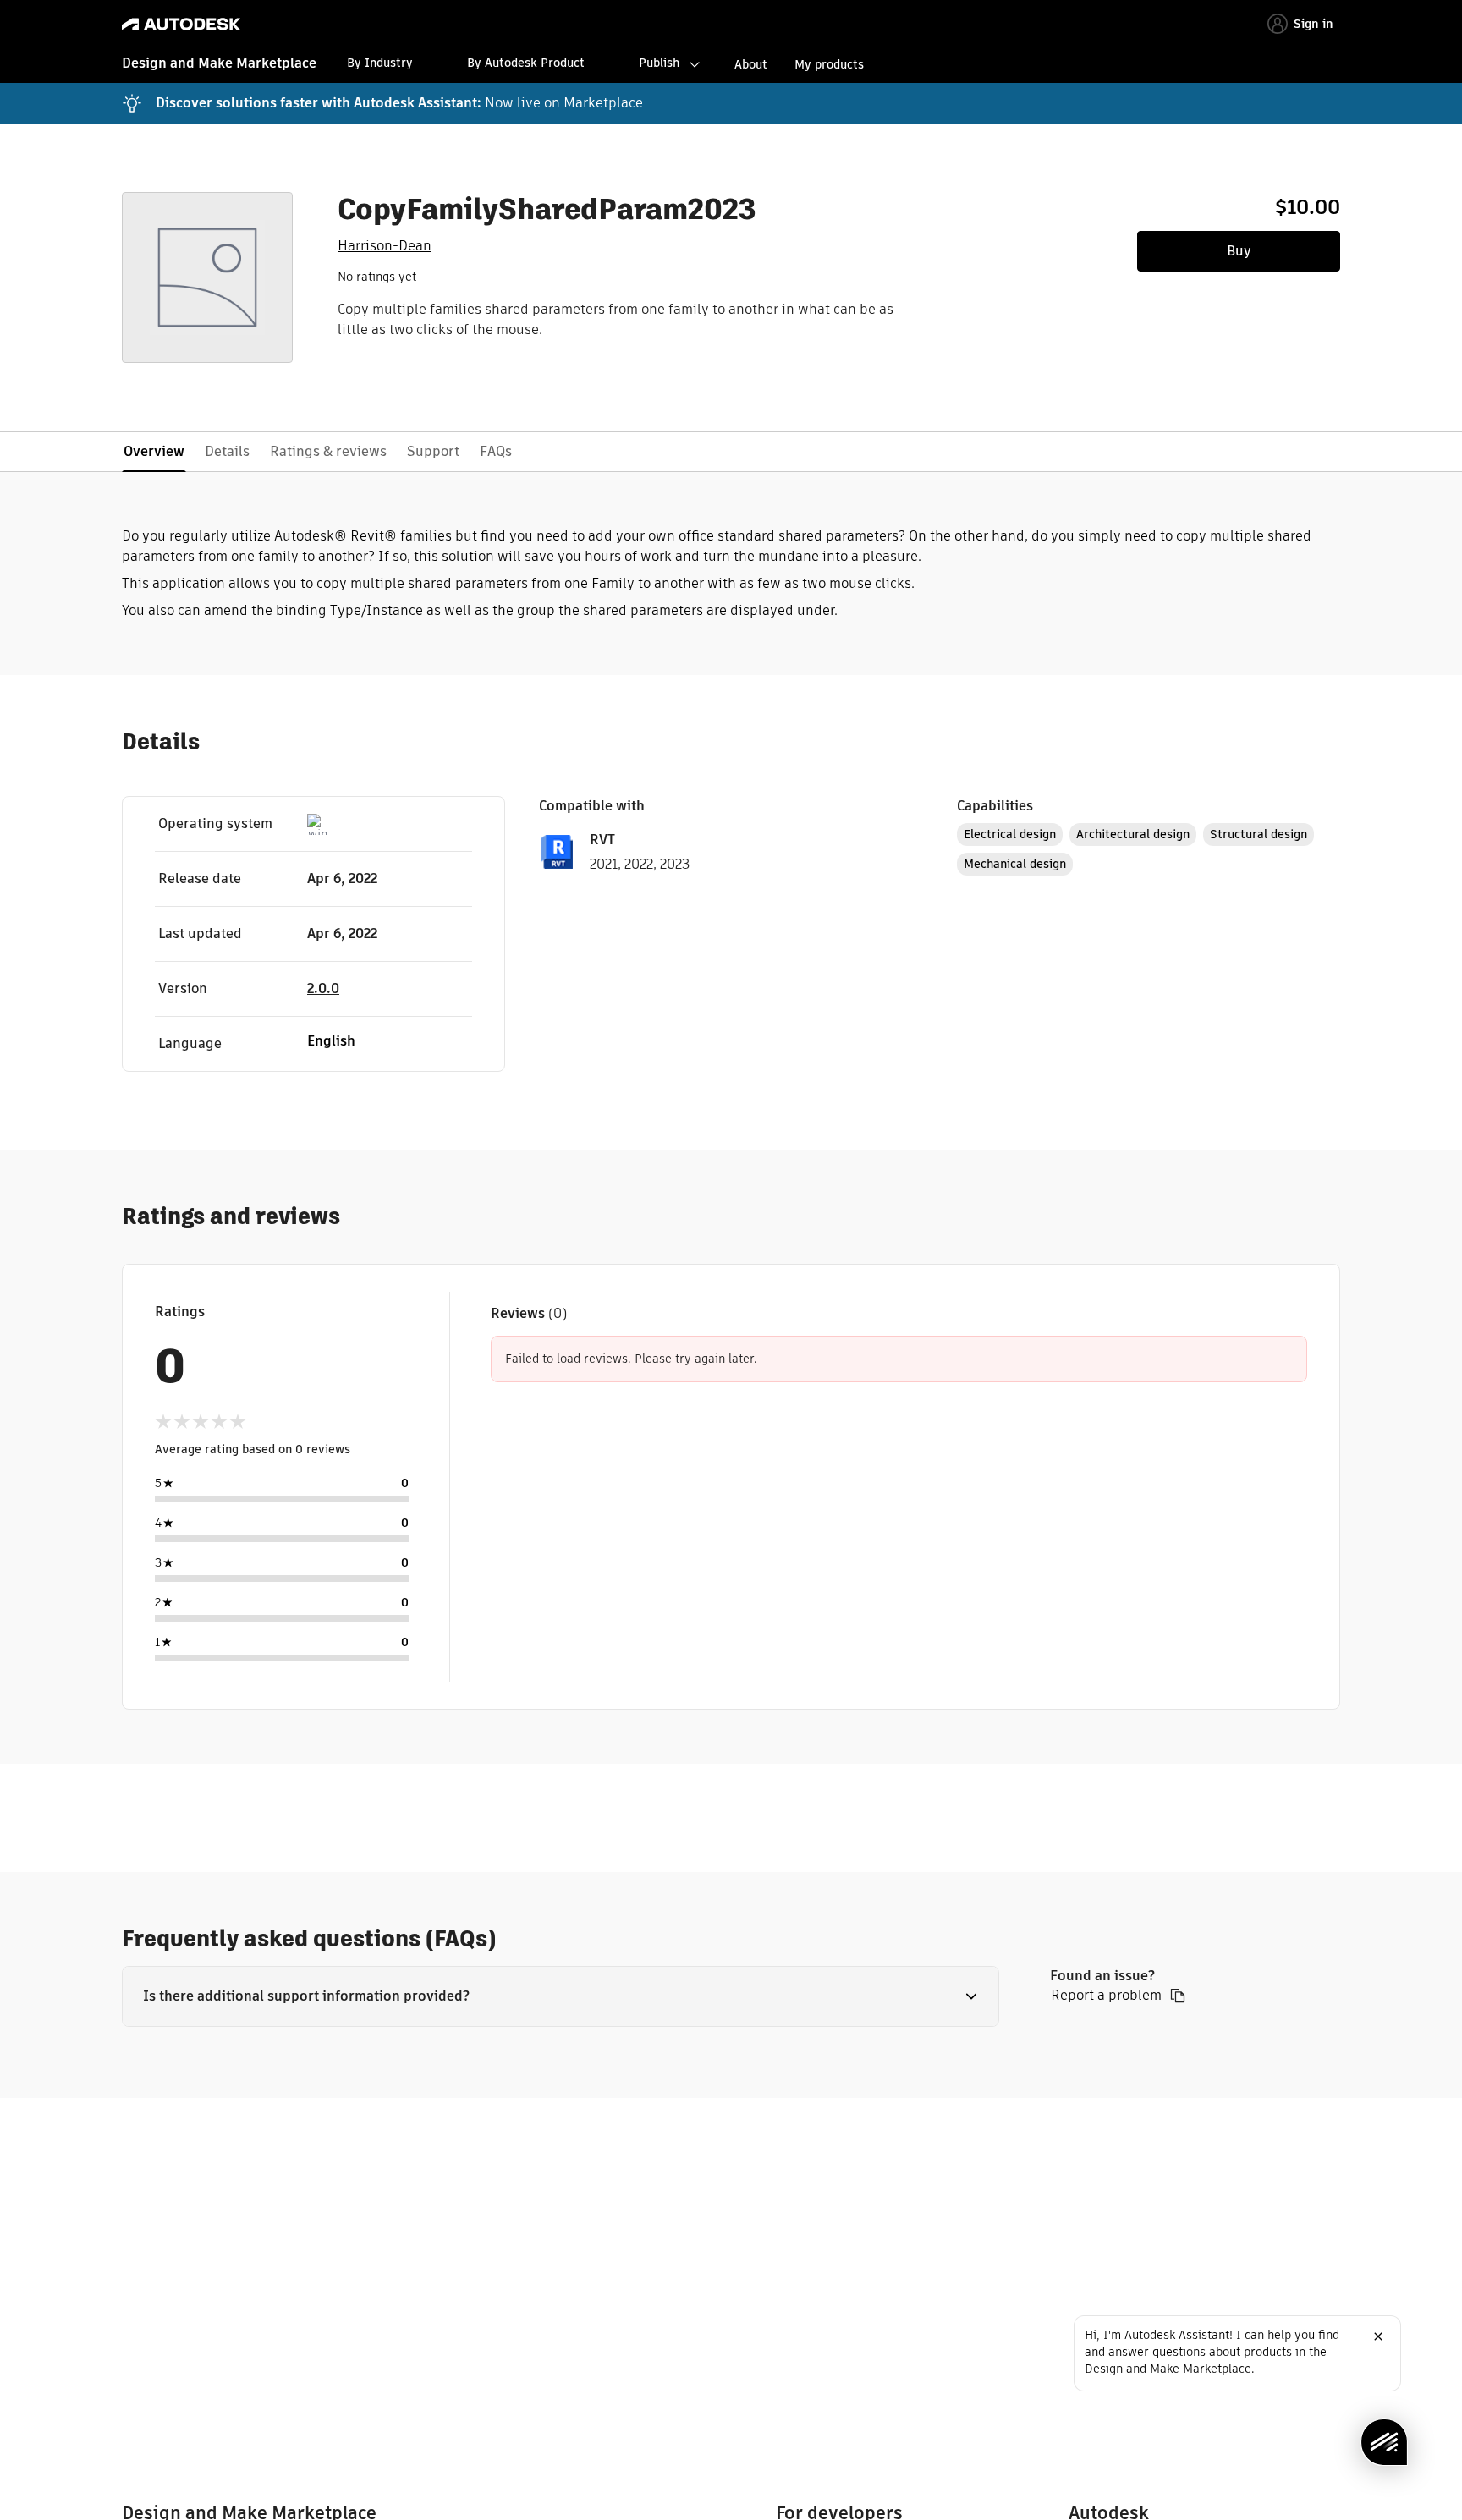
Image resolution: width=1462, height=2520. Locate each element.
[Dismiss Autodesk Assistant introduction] (1378, 2336)
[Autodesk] (181, 24)
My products (829, 64)
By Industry (380, 63)
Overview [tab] (154, 451)
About (751, 64)
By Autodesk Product (526, 63)
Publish (659, 63)
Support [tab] (433, 451)
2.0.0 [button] (323, 988)
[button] (561, 1996)
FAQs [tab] (496, 451)
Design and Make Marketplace (219, 63)
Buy (1239, 251)
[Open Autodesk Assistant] (1384, 2442)
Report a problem (1106, 1996)
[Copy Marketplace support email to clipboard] (1178, 1996)
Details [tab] (227, 451)
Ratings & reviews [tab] (328, 451)
